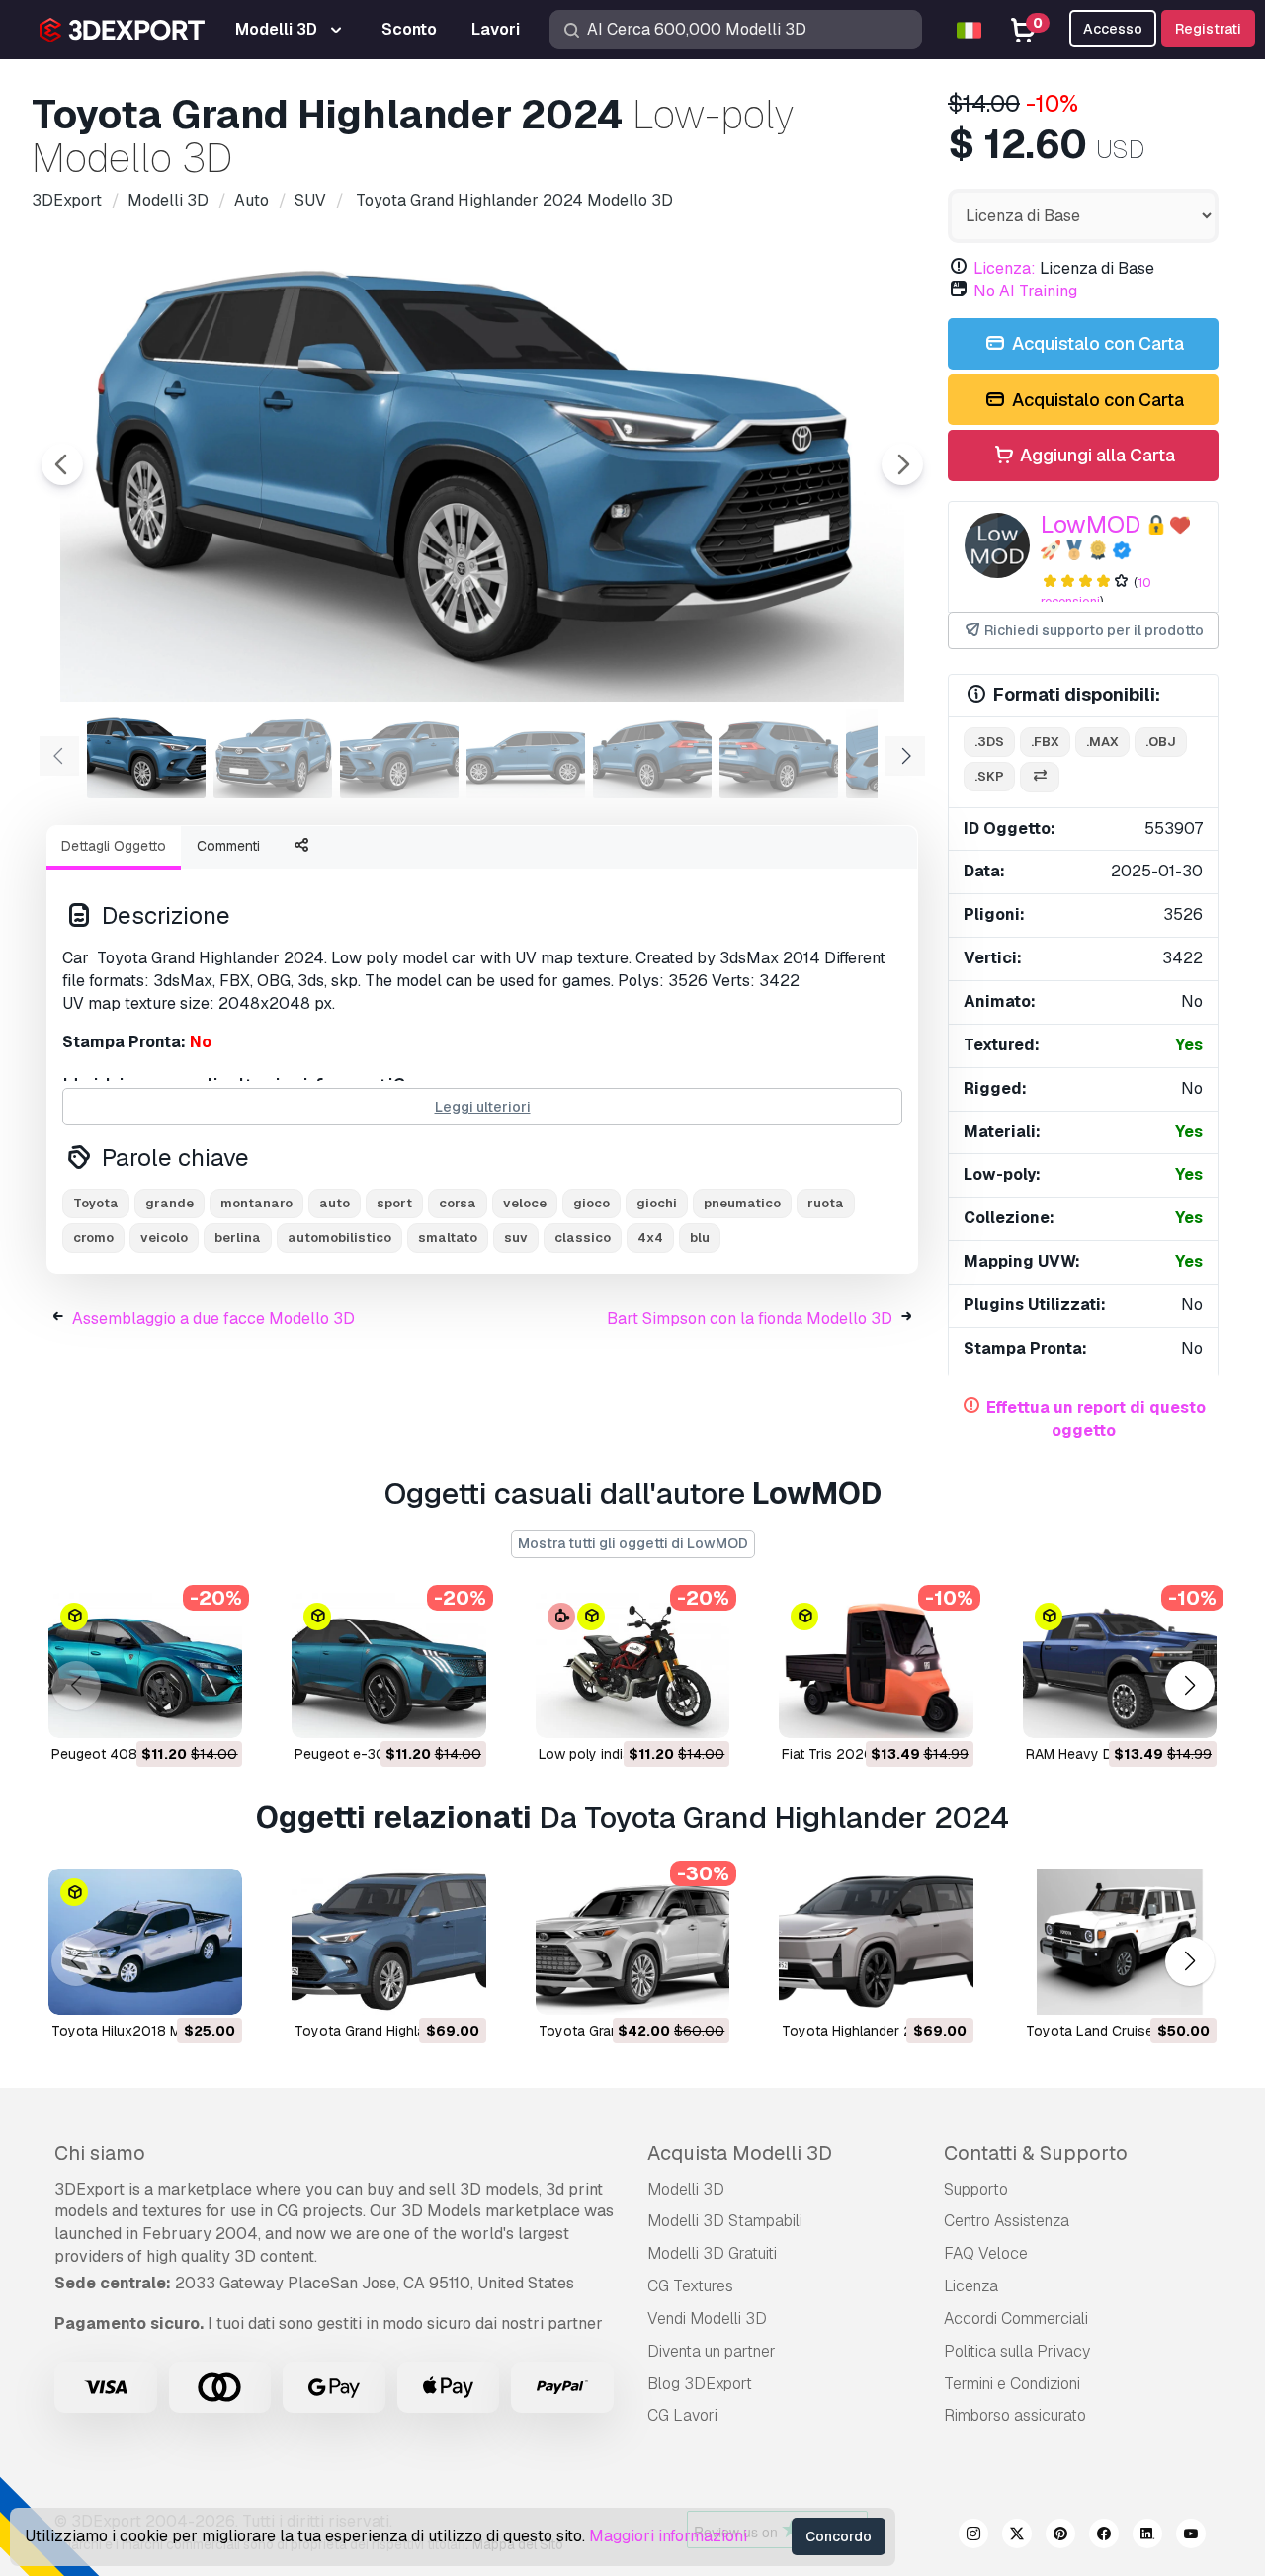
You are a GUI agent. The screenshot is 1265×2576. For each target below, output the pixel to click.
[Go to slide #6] (779, 754)
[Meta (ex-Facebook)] (1104, 2536)
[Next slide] (902, 464)
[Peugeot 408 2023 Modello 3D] (145, 1665)
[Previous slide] (62, 464)
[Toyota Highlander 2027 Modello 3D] (876, 1941)
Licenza (971, 2286)
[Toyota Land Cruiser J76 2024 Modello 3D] (1120, 1941)
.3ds (989, 742)
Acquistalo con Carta (1096, 343)
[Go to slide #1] (146, 754)
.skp (989, 776)
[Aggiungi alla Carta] (173, 1710)
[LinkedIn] (1147, 2536)
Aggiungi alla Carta (1096, 455)
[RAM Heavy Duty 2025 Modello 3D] (1120, 1665)
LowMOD (1091, 524)
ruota (826, 1203)
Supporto (976, 2189)
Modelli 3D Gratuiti (712, 2253)
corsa (458, 1203)
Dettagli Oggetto (114, 846)
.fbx (1045, 742)
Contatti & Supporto (1036, 2153)
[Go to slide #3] (399, 754)
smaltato (448, 1238)
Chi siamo (100, 2153)
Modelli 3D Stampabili (725, 2221)
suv (516, 1238)
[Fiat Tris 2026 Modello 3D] (876, 1665)
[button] (1189, 1685)
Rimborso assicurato (1015, 2415)
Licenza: (1005, 268)
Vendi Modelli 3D (707, 2319)
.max (1102, 742)
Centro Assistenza (1007, 2221)
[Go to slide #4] (526, 754)
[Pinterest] (1060, 2536)
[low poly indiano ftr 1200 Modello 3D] (632, 1665)
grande (169, 1203)
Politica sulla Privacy (1017, 2351)
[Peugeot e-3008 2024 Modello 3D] (388, 1665)
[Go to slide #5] (652, 754)
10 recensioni (1096, 592)
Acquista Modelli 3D (740, 2153)
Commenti (228, 846)
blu (700, 1238)
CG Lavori (682, 2415)
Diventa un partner (712, 2351)
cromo (93, 1238)
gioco (591, 1203)
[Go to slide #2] (273, 754)
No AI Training (1025, 291)
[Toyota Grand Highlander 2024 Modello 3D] (388, 1941)
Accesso (1113, 29)
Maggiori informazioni (668, 2536)
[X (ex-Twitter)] (1017, 2536)
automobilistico (339, 1238)
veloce (525, 1203)
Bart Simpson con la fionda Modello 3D (750, 1319)
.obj (1161, 742)
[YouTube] (1191, 2536)
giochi (657, 1203)
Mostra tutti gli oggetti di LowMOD (633, 1543)
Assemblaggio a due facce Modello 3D (213, 1319)
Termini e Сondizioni (1012, 2384)
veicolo (164, 1238)
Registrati (1208, 29)
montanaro (256, 1203)
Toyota (96, 1203)
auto (335, 1203)
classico (583, 1238)
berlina (238, 1238)
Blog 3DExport (700, 2384)
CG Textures (690, 2286)
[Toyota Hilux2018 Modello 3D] (145, 1941)
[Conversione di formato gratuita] (1040, 777)
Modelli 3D (686, 2189)
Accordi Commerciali (1016, 2319)
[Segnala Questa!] (213, 1710)
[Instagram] (973, 2536)
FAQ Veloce (986, 2253)
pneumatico (742, 1203)
